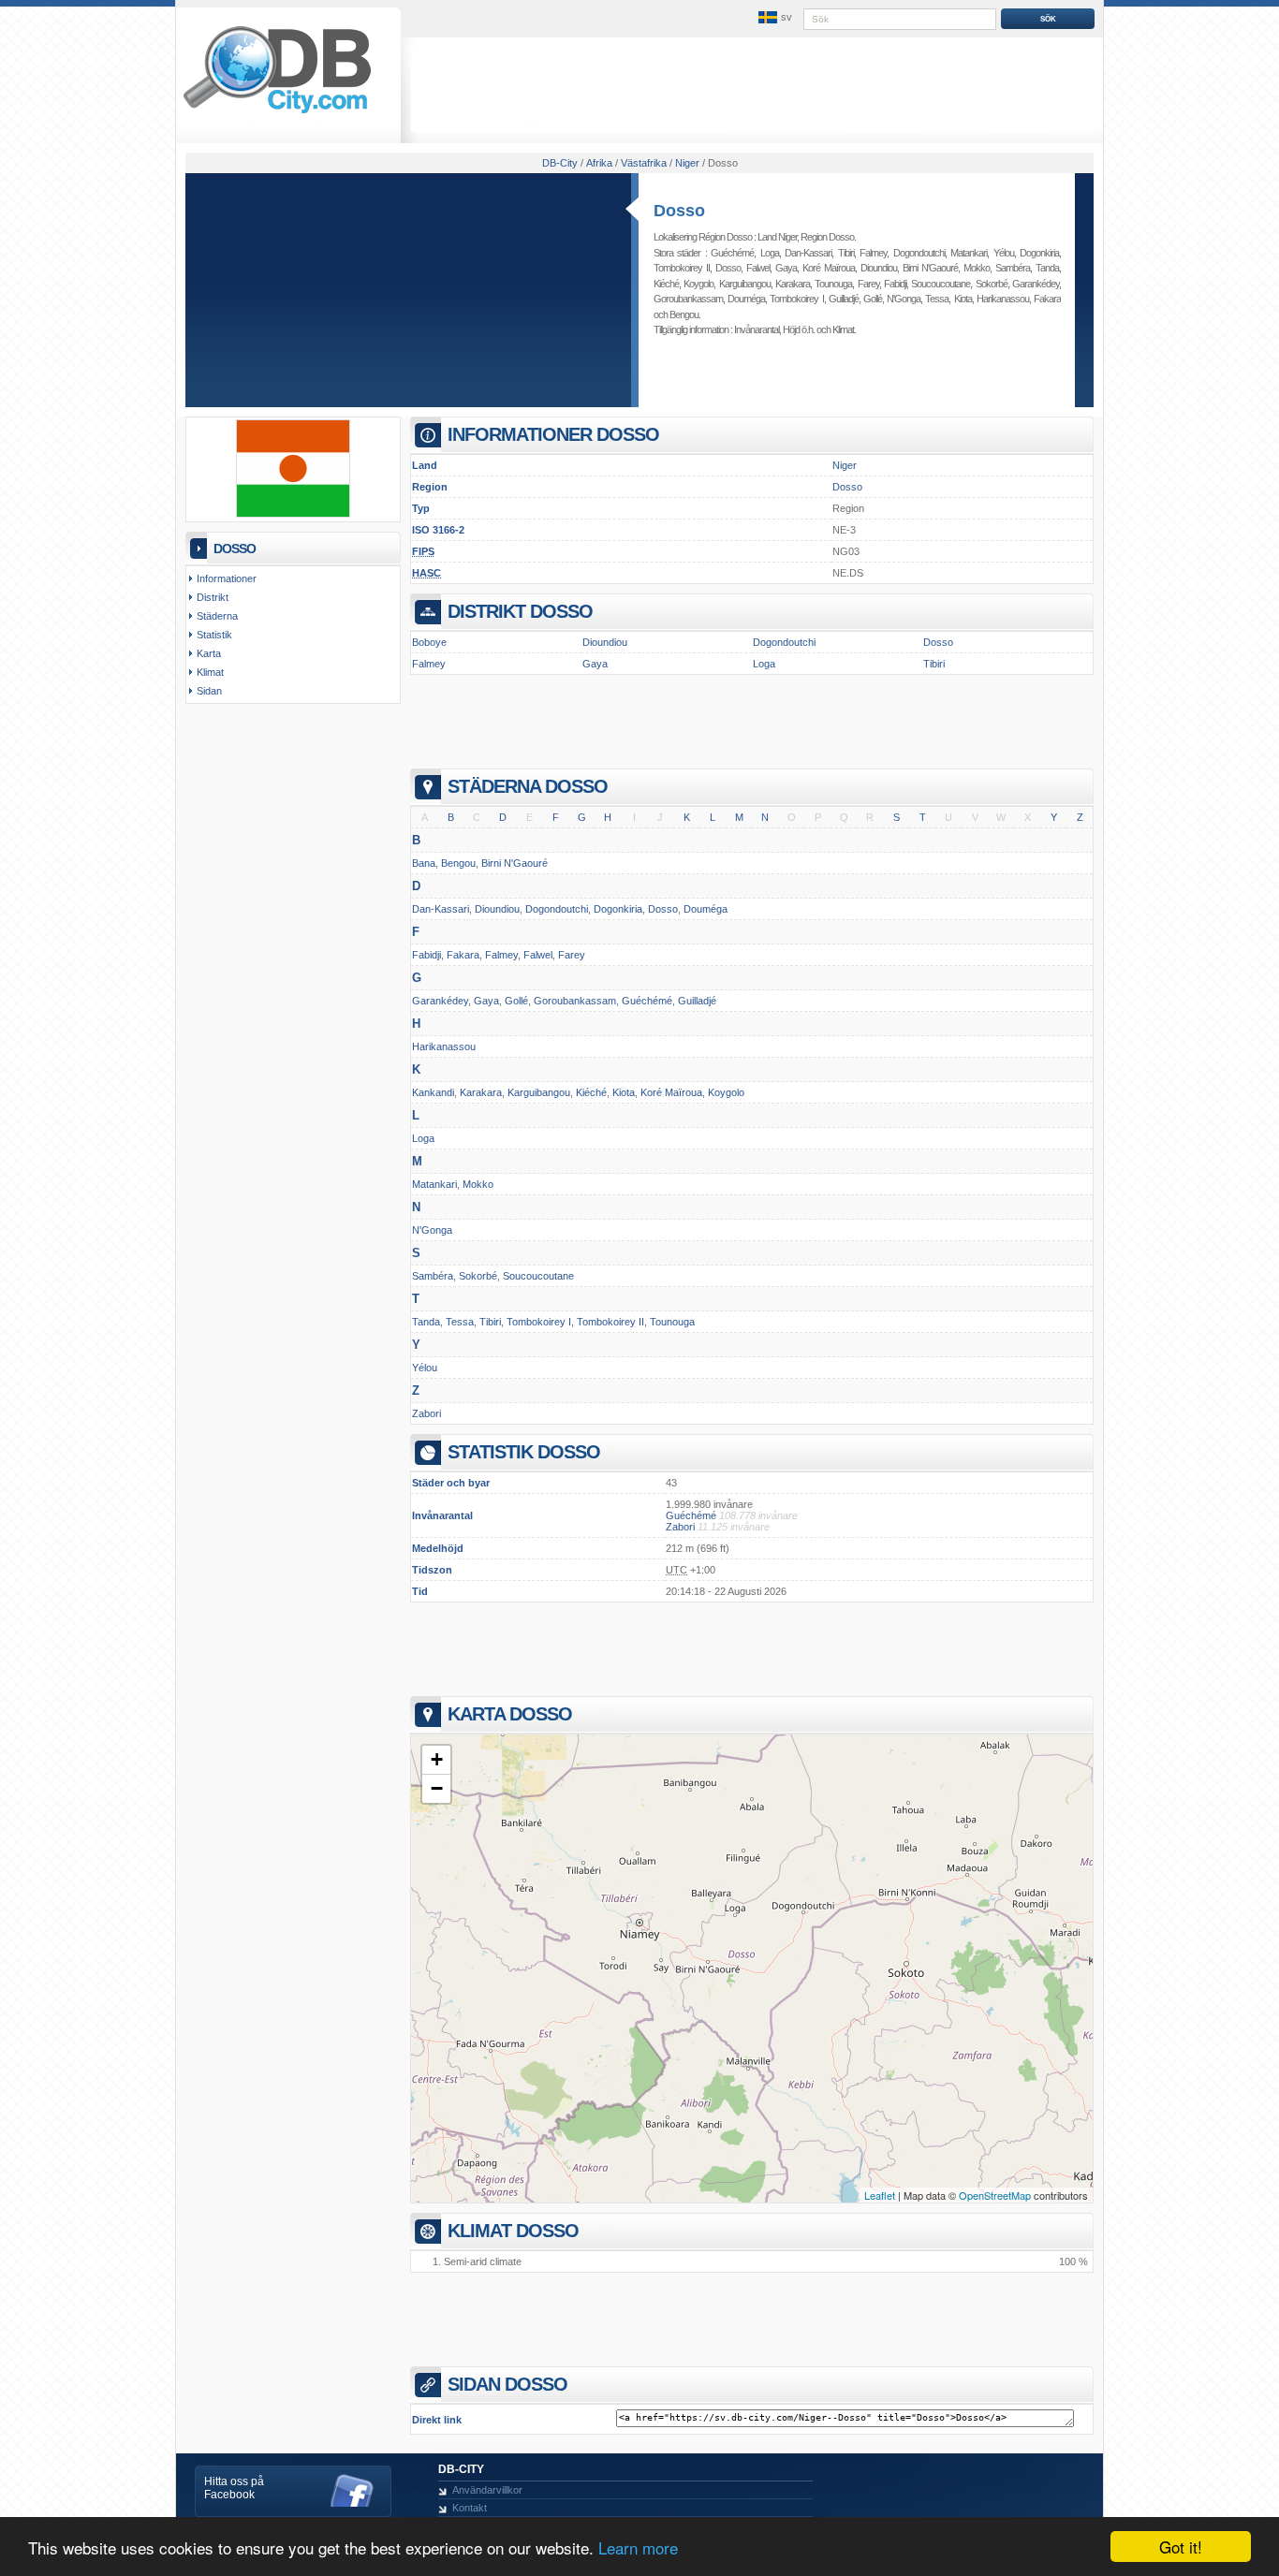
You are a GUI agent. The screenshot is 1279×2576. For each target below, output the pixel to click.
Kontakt (470, 2508)
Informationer (227, 578)
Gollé (873, 299)
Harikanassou (1003, 299)
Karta (209, 653)
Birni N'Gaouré (930, 268)
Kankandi (433, 1092)
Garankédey (1036, 284)
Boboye (429, 642)
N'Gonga (904, 299)
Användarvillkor (487, 2490)
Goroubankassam (688, 299)
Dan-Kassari (808, 253)
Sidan (209, 691)
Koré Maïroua (829, 268)
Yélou (1004, 253)
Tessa (937, 299)
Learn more (638, 2547)
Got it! (1181, 2547)
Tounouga (833, 284)
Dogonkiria (1039, 253)
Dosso (679, 211)
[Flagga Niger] (293, 514)
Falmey (873, 253)
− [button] (437, 1788)
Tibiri (846, 253)
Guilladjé (844, 299)
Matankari (969, 253)
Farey (868, 284)
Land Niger (777, 237)
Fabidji (895, 284)
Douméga (746, 299)
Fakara (1047, 299)
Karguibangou (745, 284)
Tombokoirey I (796, 299)
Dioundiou (879, 268)
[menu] (773, 18)
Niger (845, 465)
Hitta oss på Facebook (234, 2488)
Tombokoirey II (682, 268)
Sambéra (1013, 268)
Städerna (217, 616)
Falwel (758, 268)
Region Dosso (827, 237)
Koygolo (698, 284)
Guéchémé (732, 253)
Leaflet (880, 2195)
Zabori (426, 1413)
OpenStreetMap (995, 2195)
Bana (424, 863)
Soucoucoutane (941, 284)
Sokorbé (992, 284)
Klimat (843, 329)
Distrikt (213, 597)
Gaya (786, 268)
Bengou (684, 315)
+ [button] (437, 1759)
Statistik (214, 635)
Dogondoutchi (919, 253)
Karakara (793, 284)
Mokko (977, 268)
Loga (770, 253)
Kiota (963, 299)
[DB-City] (277, 113)
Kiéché (666, 284)
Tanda (1047, 268)
